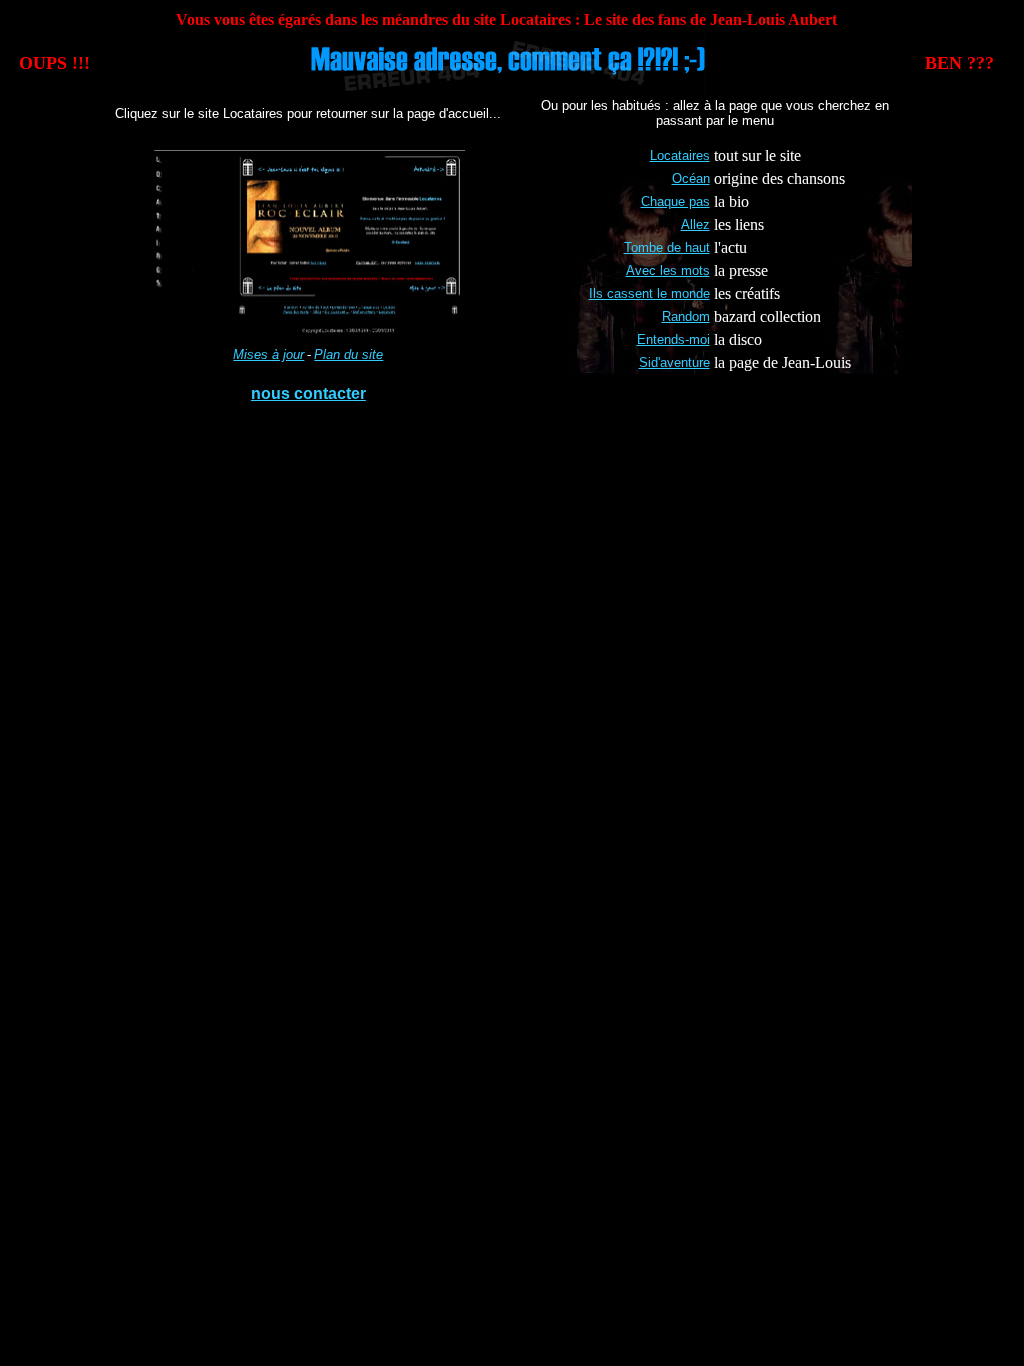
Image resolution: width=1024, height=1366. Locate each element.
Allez (695, 224)
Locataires (680, 155)
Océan (691, 178)
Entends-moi (673, 339)
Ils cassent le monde (649, 293)
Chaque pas (675, 201)
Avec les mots (668, 270)
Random (686, 316)
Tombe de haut (667, 247)
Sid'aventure (674, 362)
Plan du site (348, 354)
